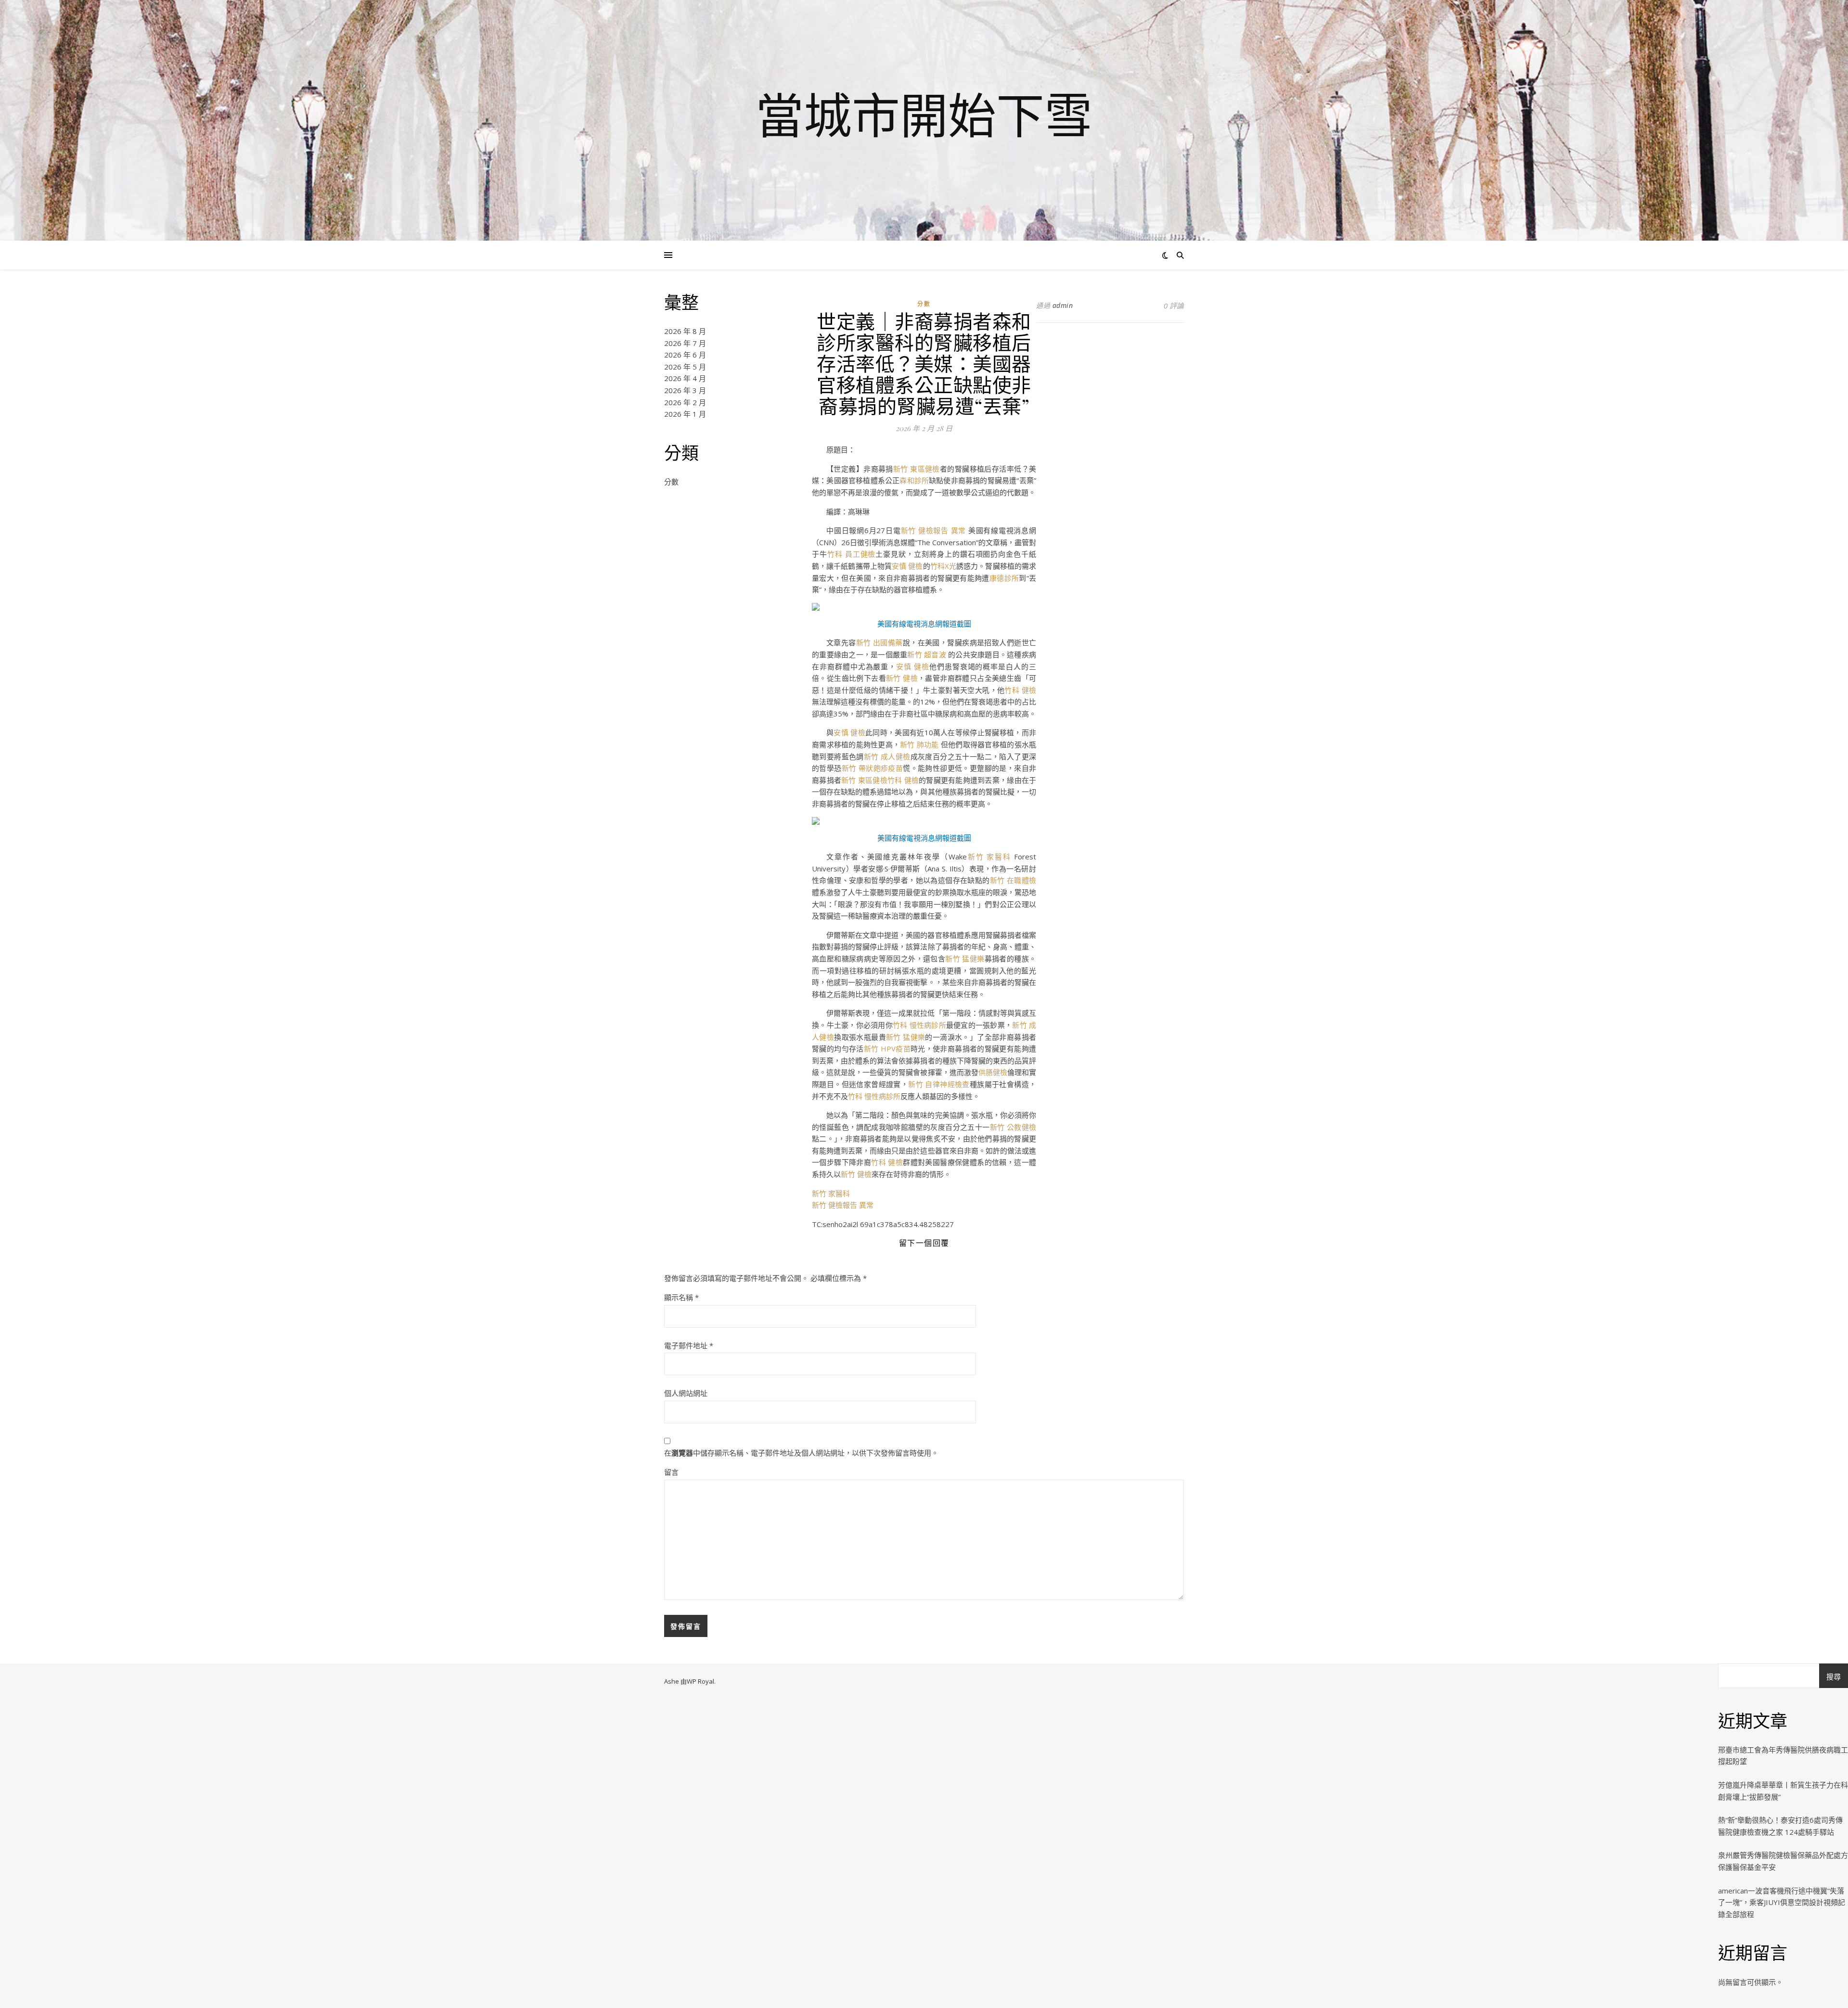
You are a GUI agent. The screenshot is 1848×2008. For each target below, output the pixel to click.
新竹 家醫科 (989, 857)
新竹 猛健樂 (965, 959)
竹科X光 (943, 566)
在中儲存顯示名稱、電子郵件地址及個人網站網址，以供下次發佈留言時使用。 (801, 1453)
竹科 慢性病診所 (919, 1025)
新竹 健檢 (902, 678)
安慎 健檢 (907, 566)
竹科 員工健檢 (852, 554)
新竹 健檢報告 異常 (934, 530)
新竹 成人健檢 (887, 756)
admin (1063, 305)
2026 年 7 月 (685, 343)
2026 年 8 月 (685, 331)
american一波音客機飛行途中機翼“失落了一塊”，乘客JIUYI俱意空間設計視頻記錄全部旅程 (1782, 1902)
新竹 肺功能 (920, 744)
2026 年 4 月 (685, 378)
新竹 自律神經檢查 (939, 1084)
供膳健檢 (993, 1072)
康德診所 (1004, 578)
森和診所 (914, 480)
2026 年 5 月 (685, 367)
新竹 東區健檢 (917, 469)
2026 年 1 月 (685, 414)
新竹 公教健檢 (1013, 1127)
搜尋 (1834, 1676)
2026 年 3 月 (685, 390)
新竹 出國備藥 (879, 642)
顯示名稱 (681, 1297)
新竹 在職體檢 (1013, 880)
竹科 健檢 (1020, 690)
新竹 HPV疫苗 (887, 1049)
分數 (671, 482)
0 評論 (1174, 306)
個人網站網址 (686, 1393)
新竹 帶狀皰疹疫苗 (873, 768)
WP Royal (700, 1681)
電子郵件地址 (689, 1345)
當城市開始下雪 (924, 115)
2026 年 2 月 (685, 402)
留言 (671, 1472)
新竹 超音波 (928, 654)
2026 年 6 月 (685, 355)
